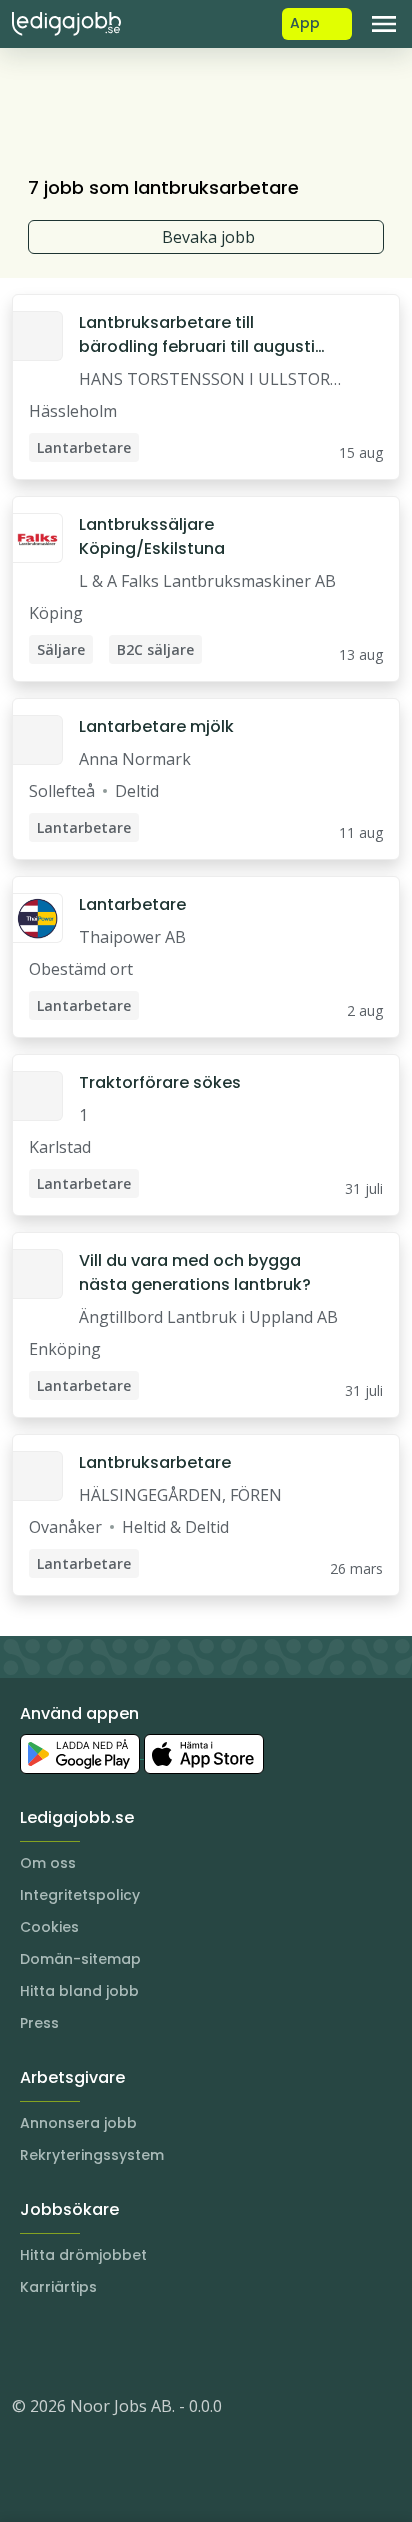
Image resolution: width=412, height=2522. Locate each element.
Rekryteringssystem (92, 2155)
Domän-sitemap (80, 1959)
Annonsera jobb (78, 2123)
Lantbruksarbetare (155, 1462)
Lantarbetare (132, 904)
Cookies (49, 1927)
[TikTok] (148, 2346)
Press (39, 2023)
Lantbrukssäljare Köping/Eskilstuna (152, 536)
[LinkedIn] (68, 2346)
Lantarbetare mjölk (156, 726)
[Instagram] (28, 2346)
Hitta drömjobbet (83, 2255)
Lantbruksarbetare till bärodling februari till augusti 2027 (197, 335)
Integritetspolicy (80, 1895)
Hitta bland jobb (79, 1991)
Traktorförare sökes (160, 1082)
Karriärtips (58, 2287)
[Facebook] (108, 2346)
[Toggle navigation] (384, 24)
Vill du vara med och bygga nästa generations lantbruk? (195, 1272)
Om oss (48, 1863)
